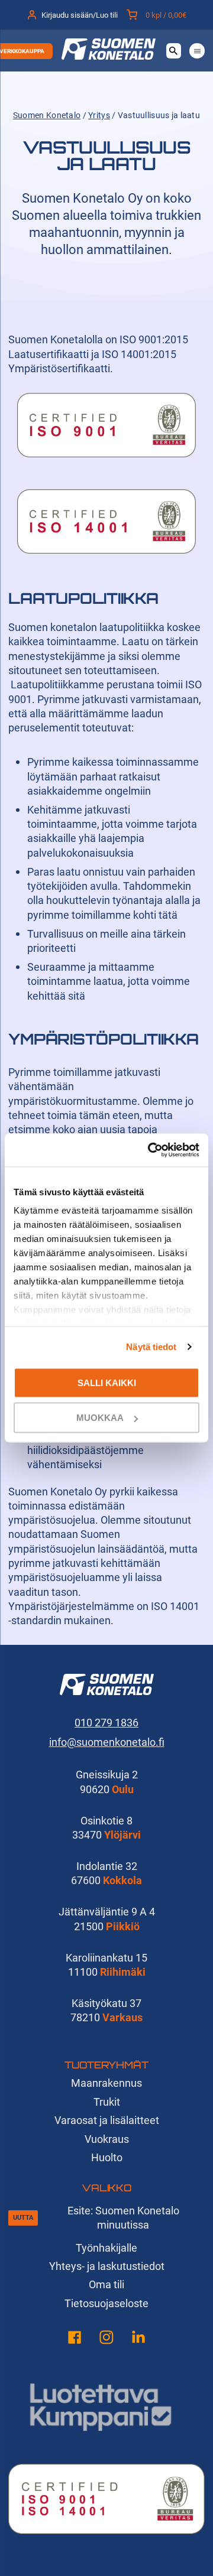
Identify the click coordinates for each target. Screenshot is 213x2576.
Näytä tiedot (151, 1347)
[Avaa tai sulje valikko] (197, 51)
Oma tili (106, 2284)
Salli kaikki (107, 1382)
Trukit (107, 2102)
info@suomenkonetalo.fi (107, 1742)
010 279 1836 (106, 1723)
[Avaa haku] (174, 51)
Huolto (107, 2157)
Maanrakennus (106, 2083)
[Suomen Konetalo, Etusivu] (109, 56)
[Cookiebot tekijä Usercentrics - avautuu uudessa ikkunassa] (150, 1150)
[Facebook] (75, 2339)
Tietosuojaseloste (106, 2303)
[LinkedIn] (138, 2339)
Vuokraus (107, 2139)
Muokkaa (100, 1418)
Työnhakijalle (106, 2248)
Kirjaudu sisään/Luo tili (80, 15)
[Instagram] (106, 2339)
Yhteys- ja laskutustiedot (107, 2266)
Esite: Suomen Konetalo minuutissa (123, 2218)
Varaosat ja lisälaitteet (107, 2120)
